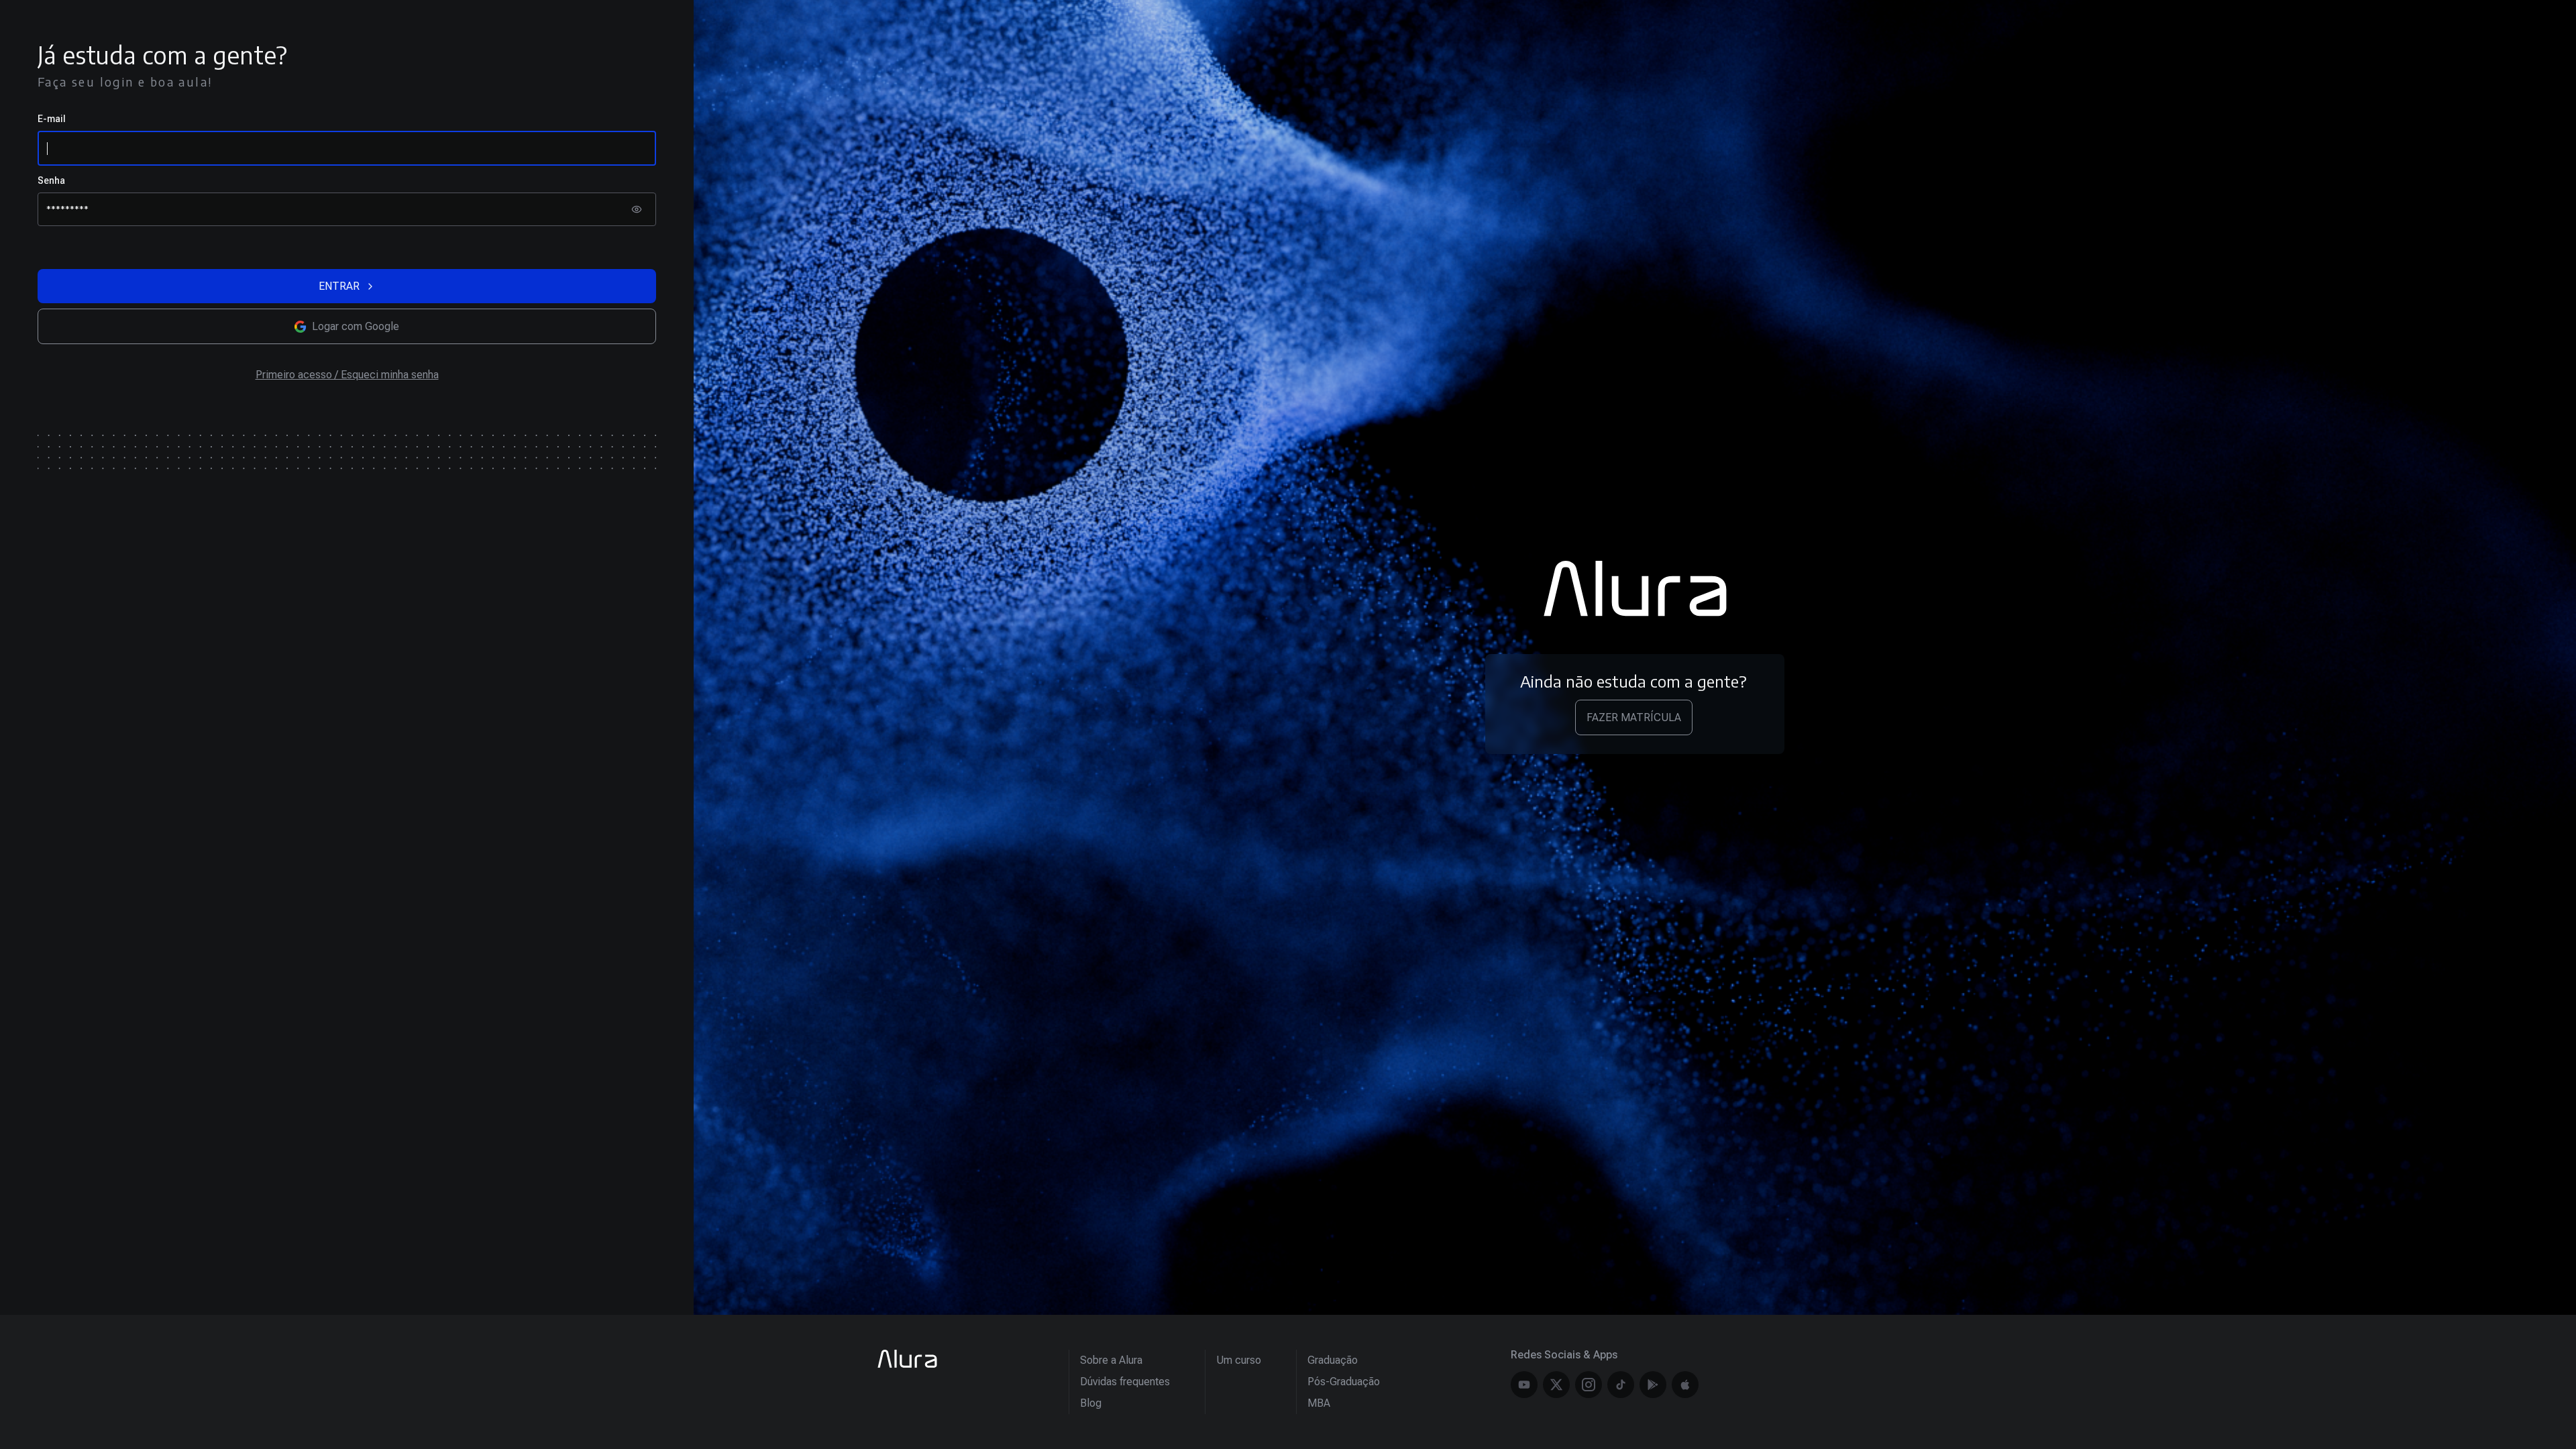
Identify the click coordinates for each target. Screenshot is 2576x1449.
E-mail (52, 119)
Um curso (1239, 1360)
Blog (1091, 1403)
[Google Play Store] (1653, 1385)
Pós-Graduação (1344, 1382)
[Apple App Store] (1685, 1385)
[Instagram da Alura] (1589, 1385)
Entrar (339, 286)
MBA (1319, 1403)
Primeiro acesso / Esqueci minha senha (347, 375)
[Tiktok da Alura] (1621, 1385)
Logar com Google (356, 326)
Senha (51, 180)
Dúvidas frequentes (1125, 1382)
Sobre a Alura (1111, 1360)
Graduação (1333, 1360)
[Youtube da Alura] (1524, 1385)
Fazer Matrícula (1634, 717)
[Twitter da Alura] (1556, 1385)
